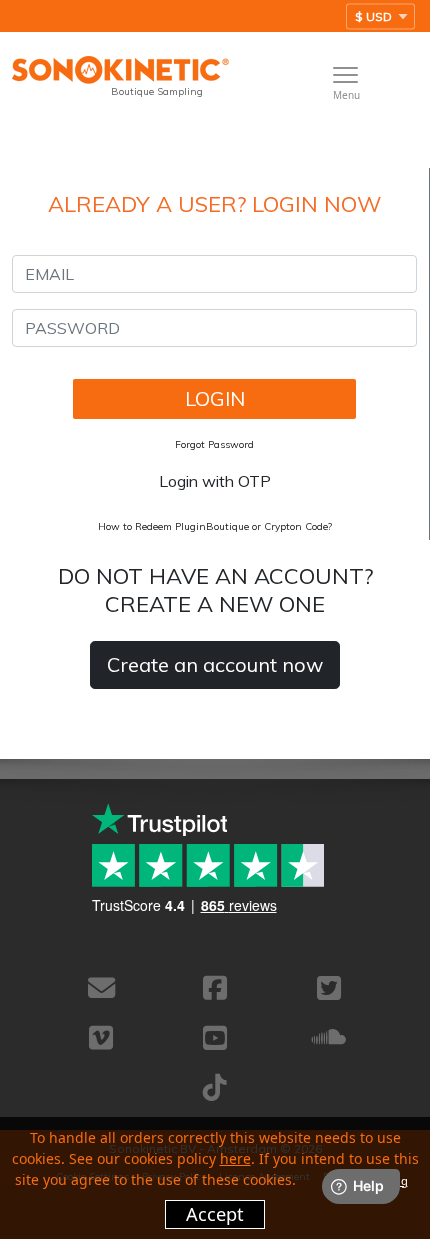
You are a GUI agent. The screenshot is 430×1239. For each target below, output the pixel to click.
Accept (215, 1214)
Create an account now (215, 664)
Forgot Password (214, 444)
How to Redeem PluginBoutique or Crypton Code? (215, 526)
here (235, 1158)
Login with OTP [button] (215, 481)
